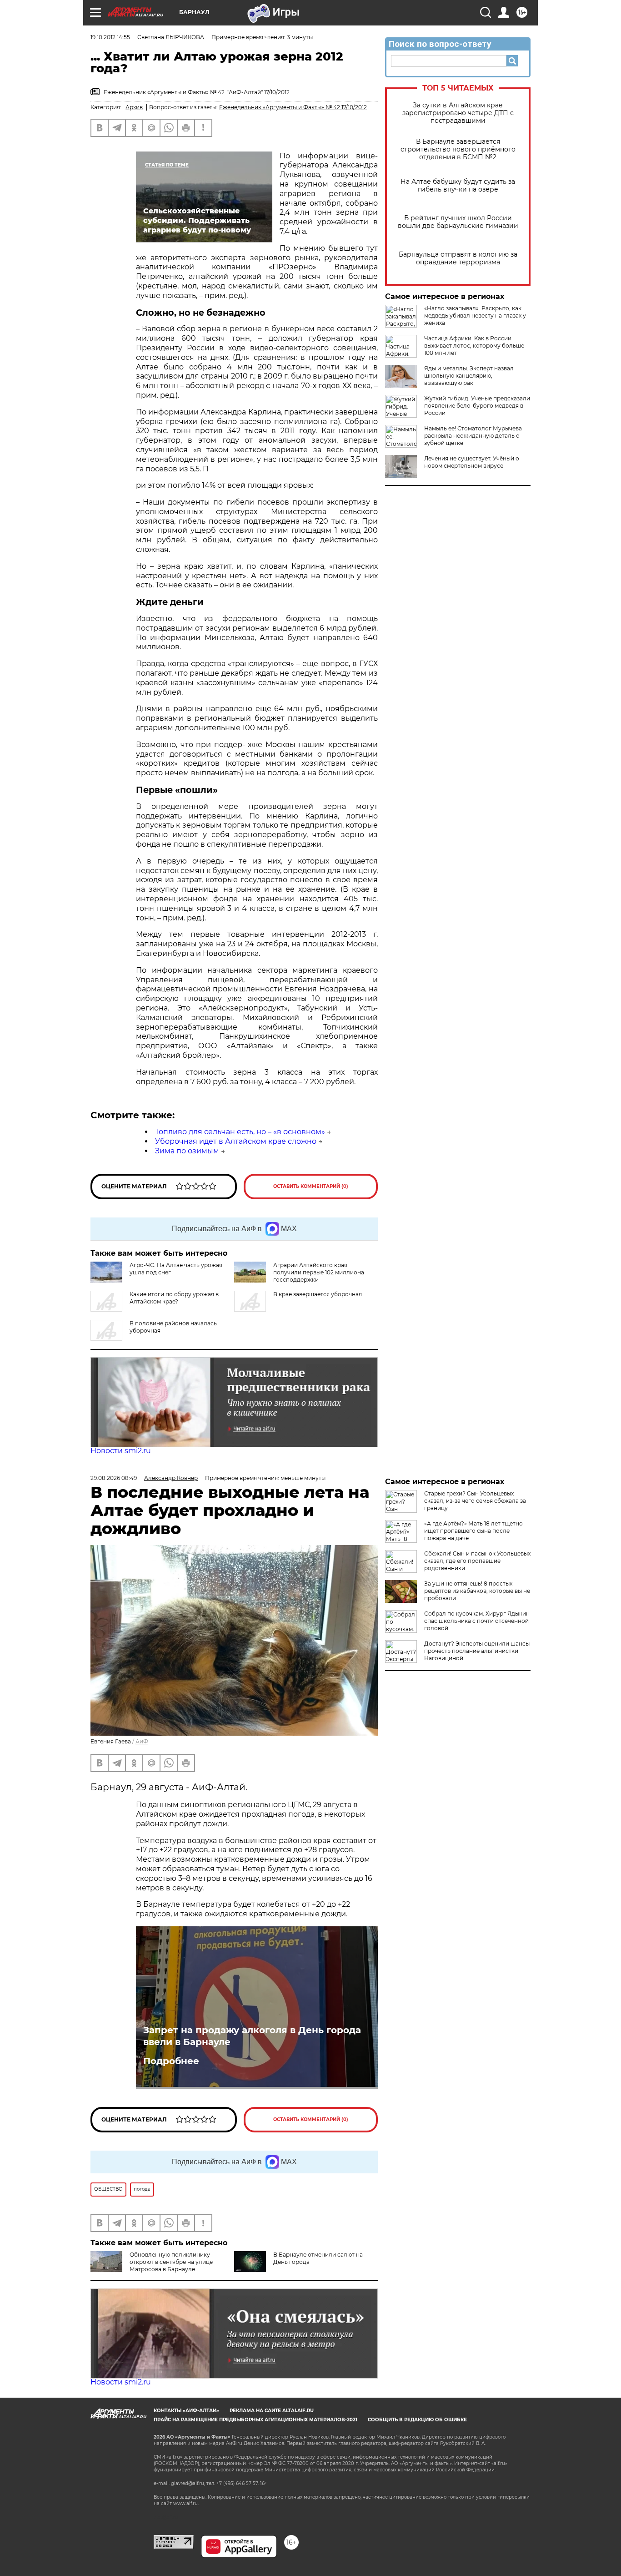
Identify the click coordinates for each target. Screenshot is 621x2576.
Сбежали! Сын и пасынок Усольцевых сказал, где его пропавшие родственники (477, 1561)
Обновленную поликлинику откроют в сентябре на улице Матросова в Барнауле (171, 2262)
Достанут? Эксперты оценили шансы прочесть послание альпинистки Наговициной (477, 1651)
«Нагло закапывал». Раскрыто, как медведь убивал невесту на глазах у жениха (475, 316)
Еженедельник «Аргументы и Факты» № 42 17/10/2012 (293, 107)
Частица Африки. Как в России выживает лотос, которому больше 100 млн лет (474, 346)
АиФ (142, 1741)
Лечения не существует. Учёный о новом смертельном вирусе (472, 462)
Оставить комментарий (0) (311, 1186)
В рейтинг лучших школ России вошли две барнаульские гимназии (458, 222)
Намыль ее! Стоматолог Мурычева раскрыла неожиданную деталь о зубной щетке (473, 436)
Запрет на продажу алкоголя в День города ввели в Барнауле (252, 2036)
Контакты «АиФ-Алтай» (186, 2411)
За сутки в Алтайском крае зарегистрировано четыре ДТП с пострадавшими (458, 113)
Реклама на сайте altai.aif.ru (272, 2411)
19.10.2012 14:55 (110, 37)
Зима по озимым (187, 1151)
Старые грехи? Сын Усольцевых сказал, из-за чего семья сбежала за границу (475, 1501)
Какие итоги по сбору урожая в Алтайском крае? (174, 1298)
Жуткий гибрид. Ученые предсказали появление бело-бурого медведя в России (477, 406)
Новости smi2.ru (121, 1451)
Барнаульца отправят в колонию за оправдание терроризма (458, 258)
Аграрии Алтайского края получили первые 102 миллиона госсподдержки (319, 1272)
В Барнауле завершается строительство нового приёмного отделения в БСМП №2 (458, 149)
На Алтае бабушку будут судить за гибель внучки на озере (458, 186)
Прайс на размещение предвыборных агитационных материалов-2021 (255, 2420)
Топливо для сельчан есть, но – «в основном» (240, 1132)
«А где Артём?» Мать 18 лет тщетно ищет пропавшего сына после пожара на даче (473, 1531)
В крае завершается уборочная (318, 1294)
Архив (134, 107)
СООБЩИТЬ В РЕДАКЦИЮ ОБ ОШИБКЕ (417, 2420)
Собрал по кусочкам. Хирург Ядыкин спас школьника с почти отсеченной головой (477, 1621)
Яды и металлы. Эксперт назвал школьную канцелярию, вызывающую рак (469, 376)
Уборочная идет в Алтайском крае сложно (236, 1141)
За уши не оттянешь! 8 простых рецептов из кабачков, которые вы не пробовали (477, 1591)
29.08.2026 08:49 (114, 1478)
